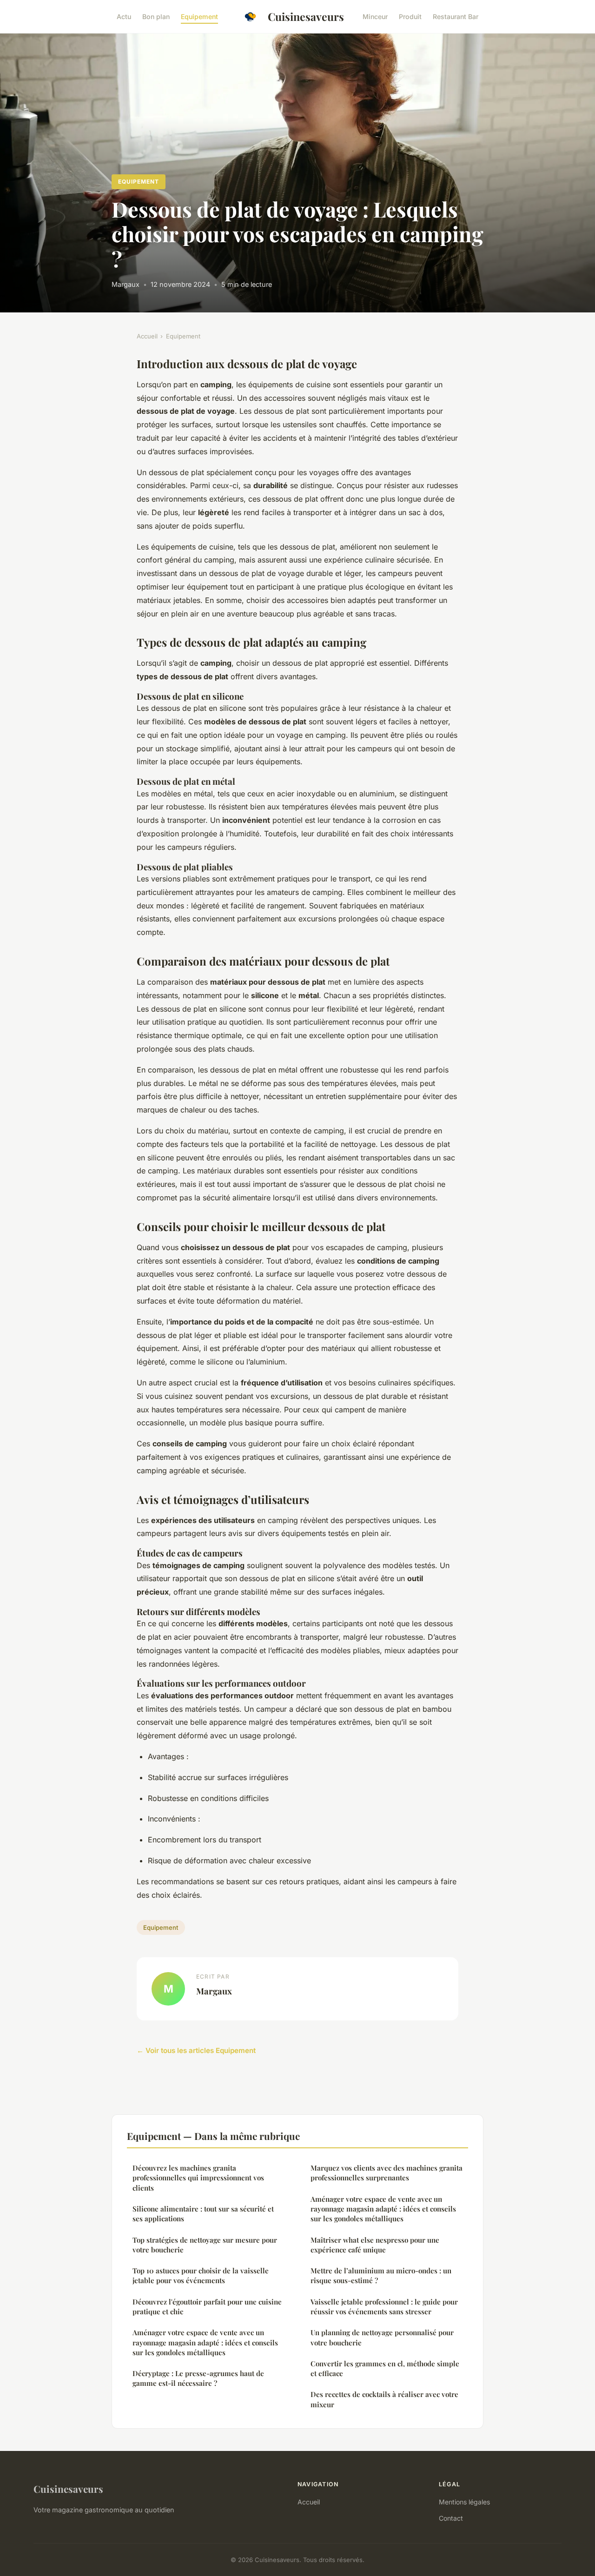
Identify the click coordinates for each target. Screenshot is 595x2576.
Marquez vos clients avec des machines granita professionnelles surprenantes (387, 2173)
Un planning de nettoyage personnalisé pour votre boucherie (382, 2337)
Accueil (147, 336)
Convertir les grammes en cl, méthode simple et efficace (385, 2368)
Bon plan (156, 17)
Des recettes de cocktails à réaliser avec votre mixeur (384, 2399)
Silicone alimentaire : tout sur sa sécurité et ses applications (203, 2214)
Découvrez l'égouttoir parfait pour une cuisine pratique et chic (207, 2307)
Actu (124, 17)
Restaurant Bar (456, 17)
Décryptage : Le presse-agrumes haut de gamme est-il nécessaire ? (198, 2378)
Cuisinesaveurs (306, 17)
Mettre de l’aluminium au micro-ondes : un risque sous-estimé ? (381, 2275)
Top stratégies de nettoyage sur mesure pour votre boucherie (205, 2245)
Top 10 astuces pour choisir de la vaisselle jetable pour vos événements (201, 2275)
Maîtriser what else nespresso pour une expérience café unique (375, 2245)
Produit (410, 17)
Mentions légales (464, 2502)
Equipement (199, 17)
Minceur (375, 17)
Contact (451, 2518)
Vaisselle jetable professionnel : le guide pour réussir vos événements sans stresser (384, 2307)
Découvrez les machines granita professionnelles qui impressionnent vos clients (198, 2178)
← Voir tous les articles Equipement (196, 2050)
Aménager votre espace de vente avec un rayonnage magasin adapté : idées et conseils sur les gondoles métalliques (205, 2342)
